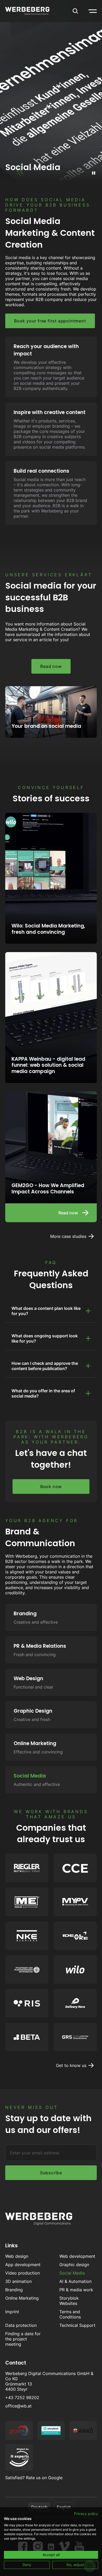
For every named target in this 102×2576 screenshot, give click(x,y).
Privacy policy (86, 2514)
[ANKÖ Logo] (83, 2431)
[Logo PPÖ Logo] (27, 1969)
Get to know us (71, 2065)
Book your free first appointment (50, 321)
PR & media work (76, 2290)
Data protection (21, 2325)
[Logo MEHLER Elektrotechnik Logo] (27, 1902)
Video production (22, 2273)
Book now (51, 1487)
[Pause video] (94, 173)
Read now (51, 666)
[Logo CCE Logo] (75, 1868)
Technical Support (77, 2325)
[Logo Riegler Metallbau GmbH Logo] (27, 1868)
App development (23, 2265)
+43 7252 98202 (22, 2398)
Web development (77, 2256)
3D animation (18, 2281)
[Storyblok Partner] (51, 2431)
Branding (14, 2290)
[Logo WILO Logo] (75, 1969)
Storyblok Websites (69, 2301)
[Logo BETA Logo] (27, 2037)
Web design (17, 2256)
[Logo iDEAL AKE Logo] (75, 1936)
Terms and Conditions (70, 2314)
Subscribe (51, 2173)
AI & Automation (75, 2281)
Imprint (12, 2312)
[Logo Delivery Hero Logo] (75, 2003)
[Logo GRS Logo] (75, 2037)
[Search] (75, 11)
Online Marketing (22, 2298)
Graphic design (74, 2265)
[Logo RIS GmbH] (27, 2003)
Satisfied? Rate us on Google (34, 2478)
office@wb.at (18, 2406)
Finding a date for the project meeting (23, 2339)
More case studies (68, 1236)
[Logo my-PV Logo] (75, 1902)
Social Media (72, 2273)
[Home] (27, 11)
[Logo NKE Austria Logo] (27, 1936)
